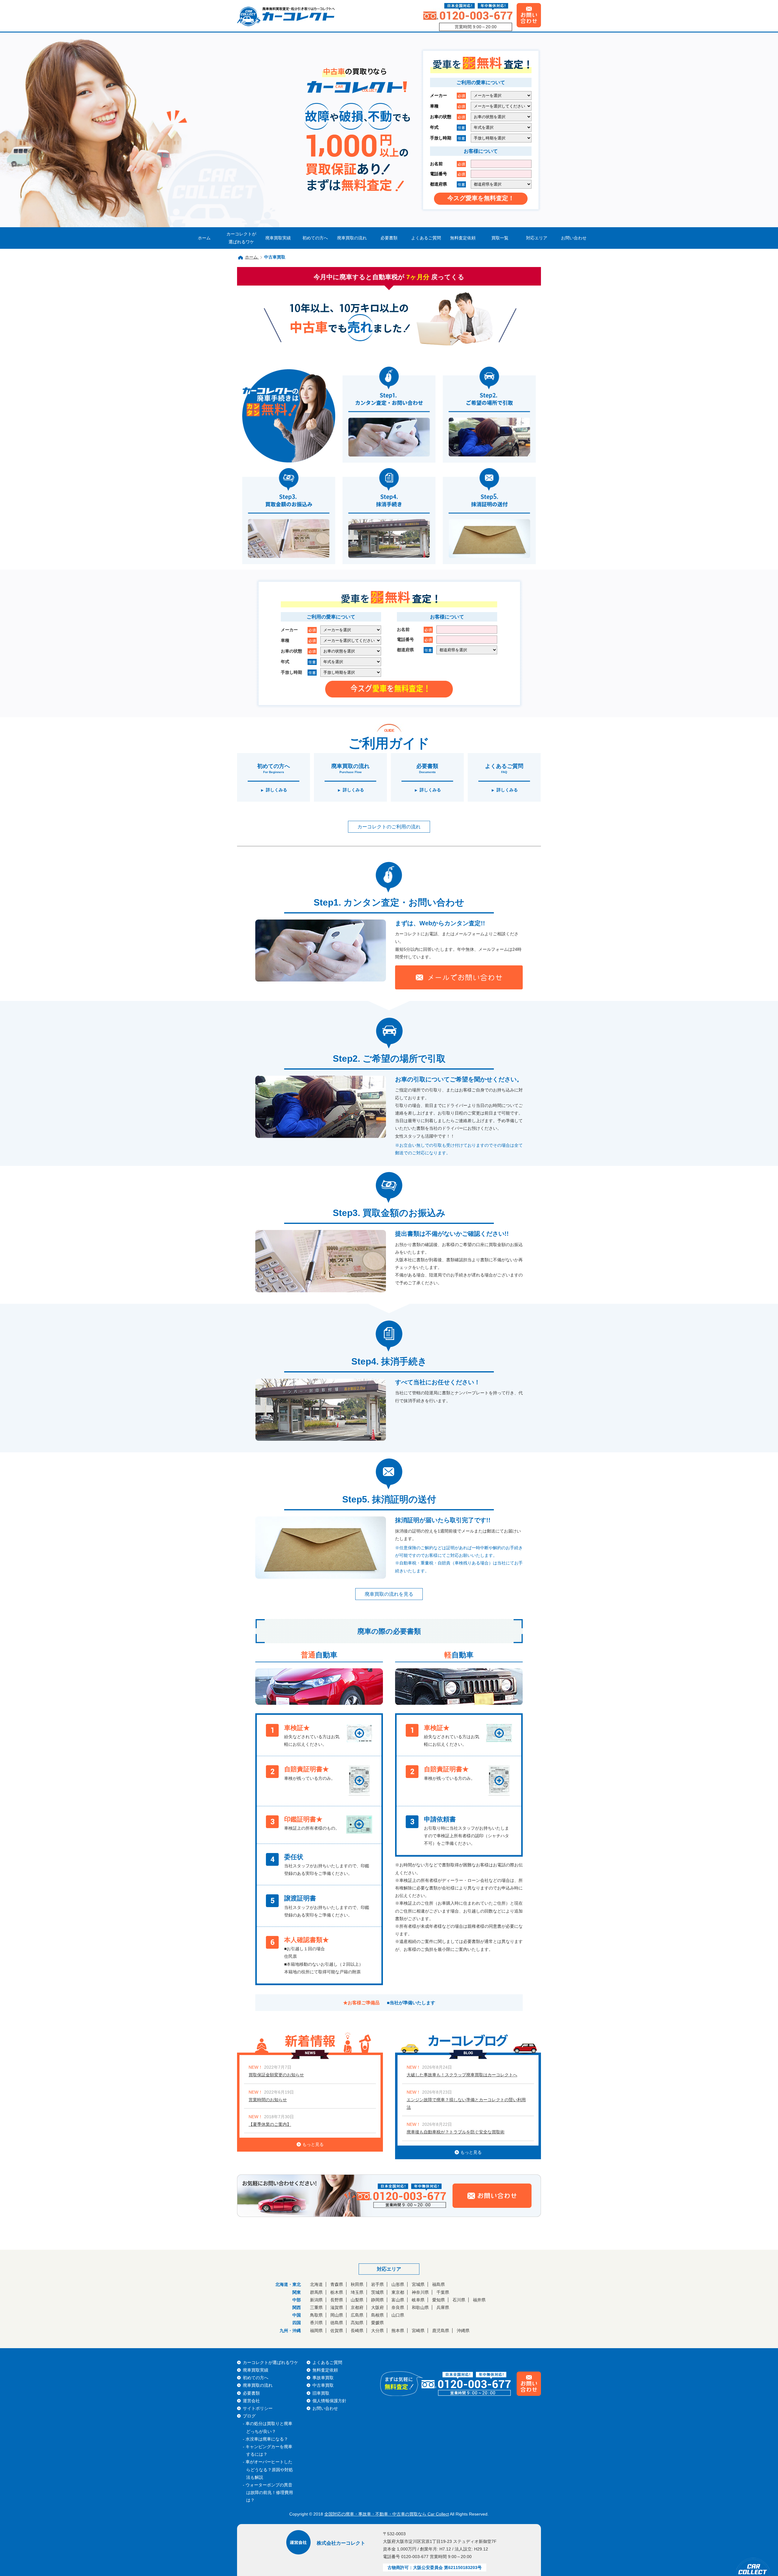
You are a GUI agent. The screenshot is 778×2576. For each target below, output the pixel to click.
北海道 (316, 2284)
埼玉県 (357, 2292)
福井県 (479, 2300)
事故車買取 (323, 2378)
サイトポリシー (258, 2408)
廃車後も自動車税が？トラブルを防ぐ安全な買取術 (456, 2132)
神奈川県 (420, 2292)
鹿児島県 (441, 2331)
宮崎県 (418, 2331)
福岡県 (316, 2331)
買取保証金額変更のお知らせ (276, 2075)
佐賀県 (337, 2331)
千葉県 (443, 2292)
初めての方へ (315, 238)
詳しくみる (277, 790)
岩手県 (377, 2284)
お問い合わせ (574, 238)
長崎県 (357, 2331)
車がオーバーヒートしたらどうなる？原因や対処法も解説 (269, 2469)
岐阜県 (418, 2300)
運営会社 (251, 2401)
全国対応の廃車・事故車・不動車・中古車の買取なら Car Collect (387, 2514)
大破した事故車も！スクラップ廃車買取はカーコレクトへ (462, 2075)
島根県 (377, 2315)
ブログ (249, 2416)
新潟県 (316, 2300)
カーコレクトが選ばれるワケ (241, 238)
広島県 (357, 2315)
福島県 (439, 2284)
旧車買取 (321, 2393)
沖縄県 (463, 2331)
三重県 (316, 2307)
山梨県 (357, 2300)
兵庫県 (443, 2307)
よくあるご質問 (426, 238)
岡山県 (337, 2315)
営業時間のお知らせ (268, 2100)
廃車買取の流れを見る (389, 1594)
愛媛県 (377, 2323)
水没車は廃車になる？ (267, 2439)
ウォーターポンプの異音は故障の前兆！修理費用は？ (269, 2492)
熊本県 (398, 2331)
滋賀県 (337, 2307)
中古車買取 (323, 2385)
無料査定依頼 (463, 238)
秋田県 (357, 2284)
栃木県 (337, 2292)
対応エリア (537, 238)
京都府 (357, 2307)
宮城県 (418, 2284)
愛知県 (439, 2300)
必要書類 (389, 238)
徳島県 (337, 2323)
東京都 (398, 2292)
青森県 (337, 2284)
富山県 (398, 2300)
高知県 (357, 2323)
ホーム (204, 238)
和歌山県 (420, 2307)
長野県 (337, 2300)
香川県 (316, 2323)
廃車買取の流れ (352, 238)
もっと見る (313, 2144)
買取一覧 (500, 238)
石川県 (459, 2300)
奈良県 (398, 2307)
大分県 (377, 2331)
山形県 (398, 2284)
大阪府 (377, 2307)
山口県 (398, 2315)
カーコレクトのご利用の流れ (389, 827)
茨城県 (377, 2292)
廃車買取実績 (278, 238)
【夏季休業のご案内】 (270, 2124)
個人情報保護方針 (329, 2401)
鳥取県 (316, 2315)
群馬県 (316, 2292)
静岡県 (377, 2300)
